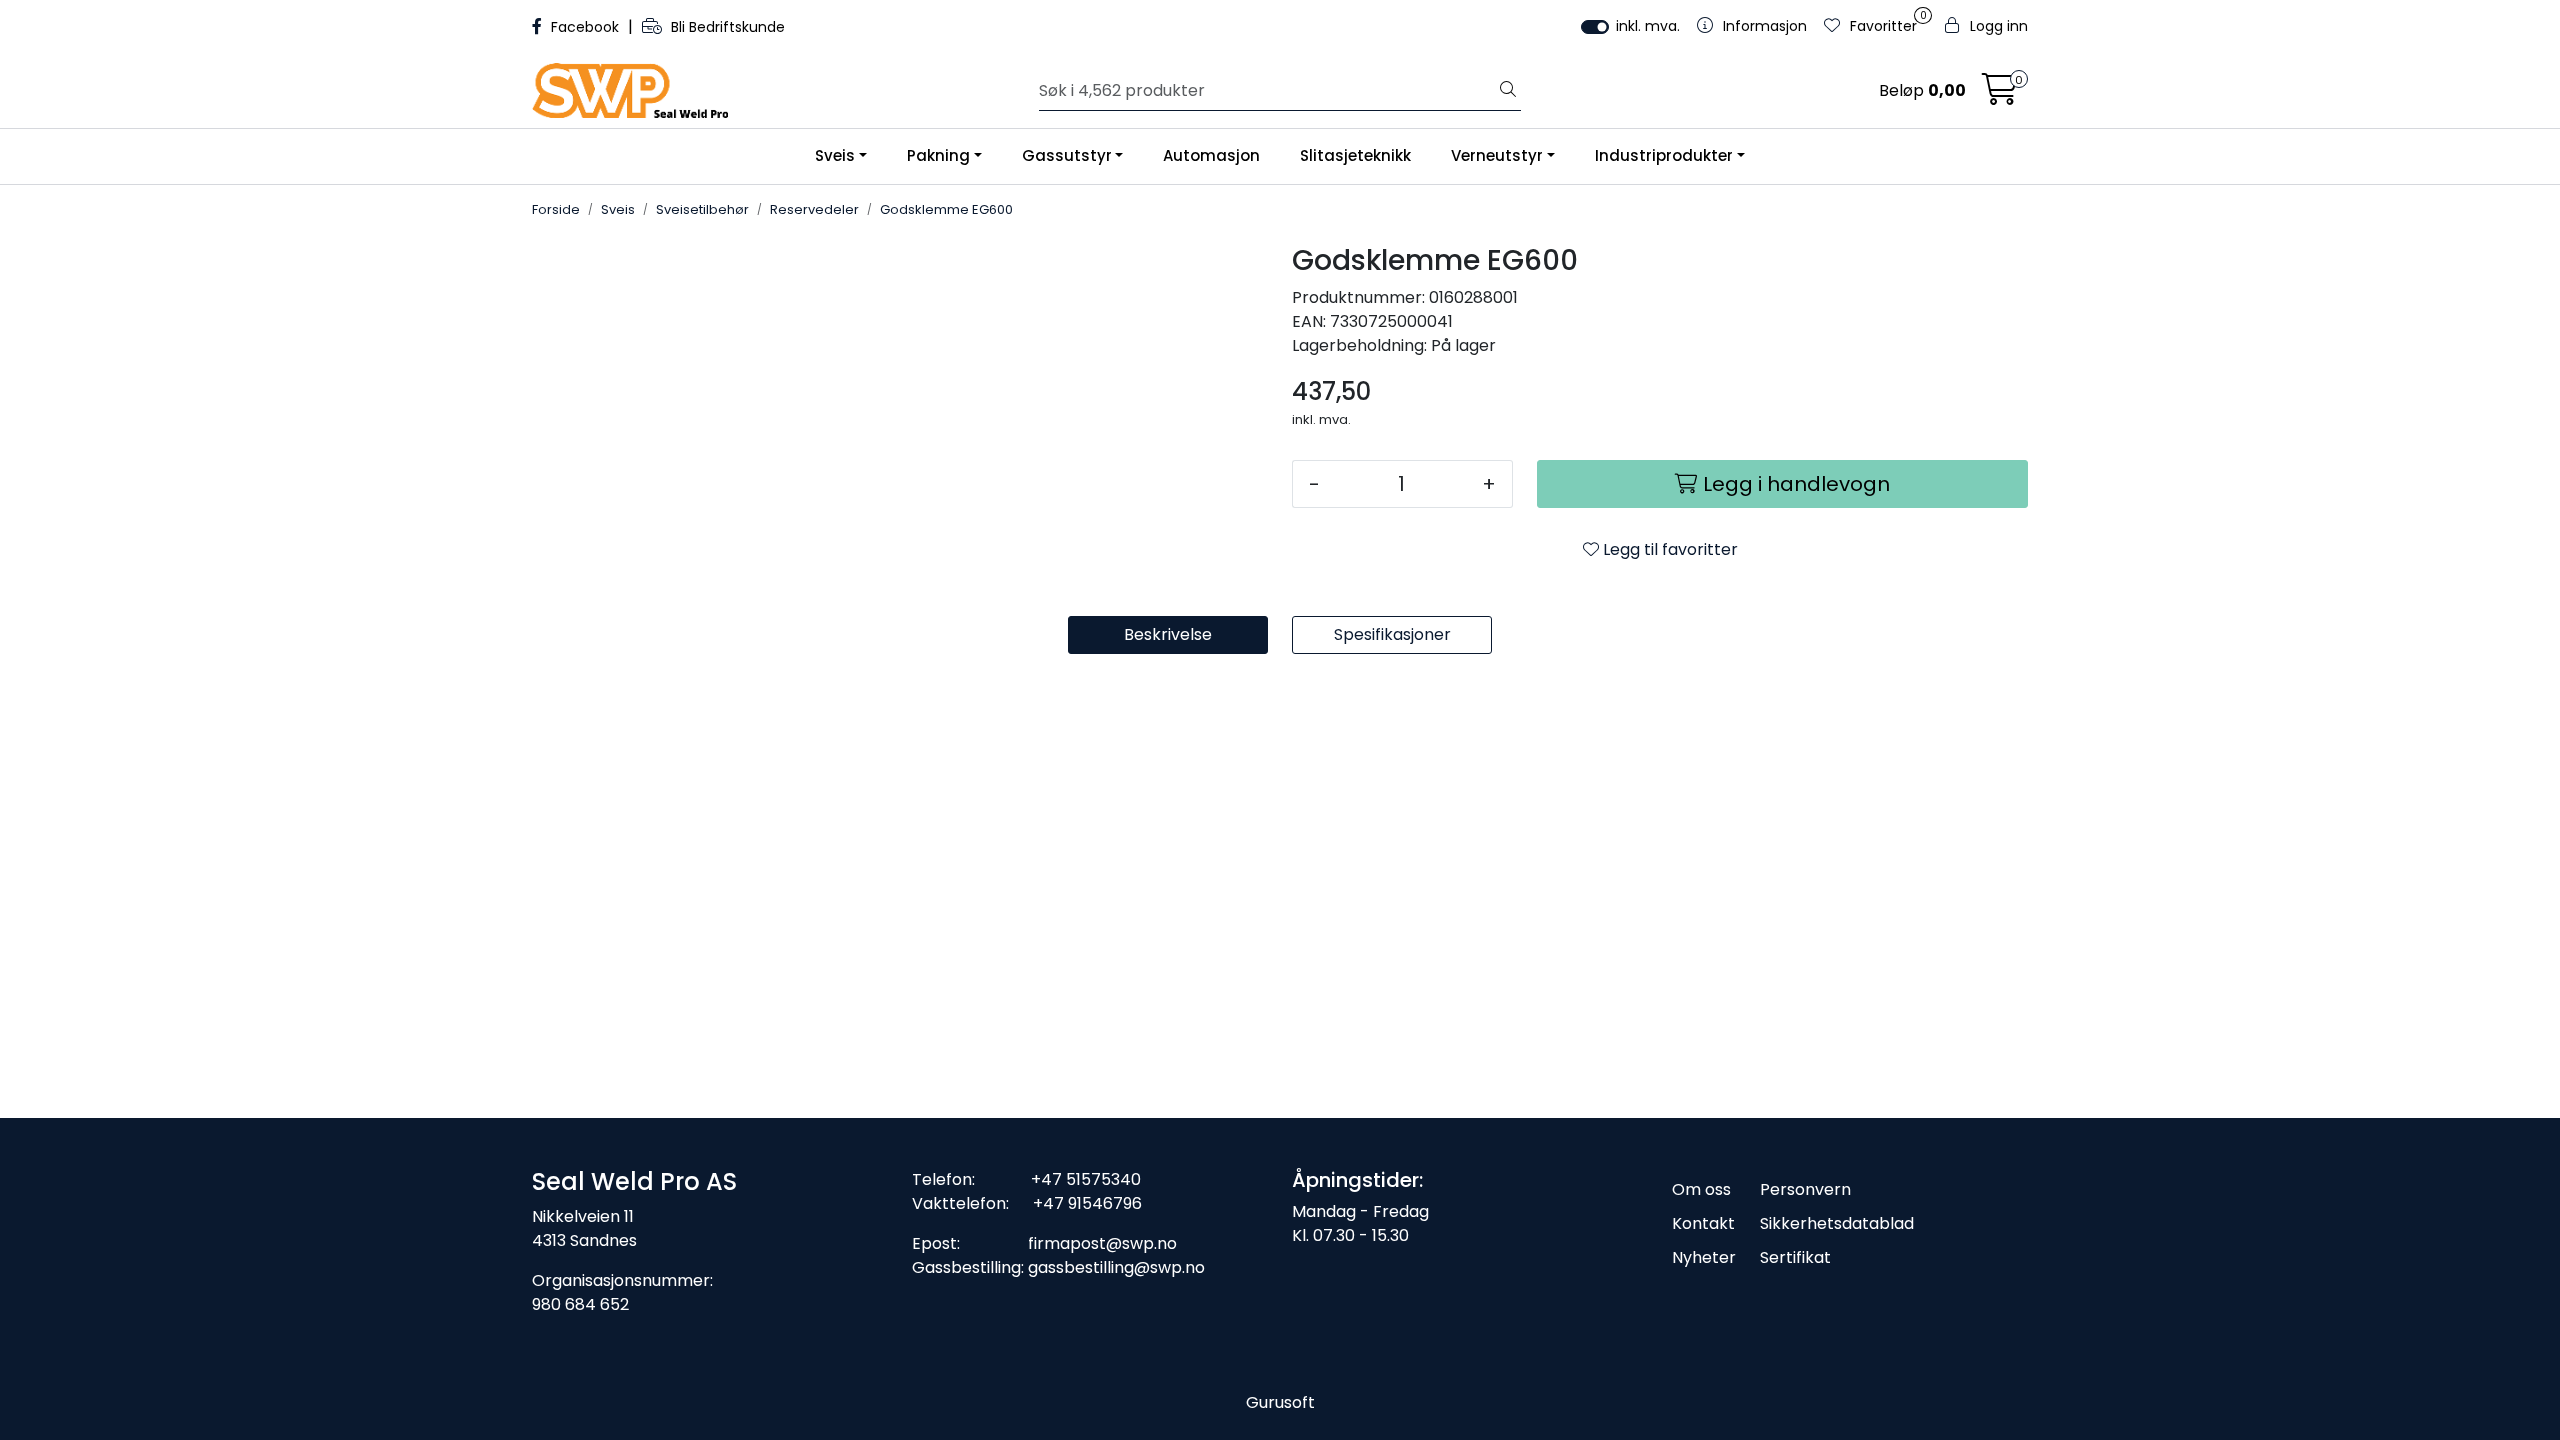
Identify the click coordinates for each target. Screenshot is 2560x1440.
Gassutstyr (1067, 155)
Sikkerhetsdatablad (1837, 1223)
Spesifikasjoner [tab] (1392, 634)
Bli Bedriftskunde (726, 27)
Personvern (1805, 1189)
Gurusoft (1280, 1402)
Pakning (938, 155)
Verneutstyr (1497, 155)
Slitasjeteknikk (1355, 155)
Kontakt (1703, 1223)
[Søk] (1508, 91)
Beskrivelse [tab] (1168, 634)
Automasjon (1211, 155)
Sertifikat (1795, 1257)
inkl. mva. (1648, 26)
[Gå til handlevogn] (2000, 95)
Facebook (585, 27)
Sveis (835, 155)
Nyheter (1704, 1257)
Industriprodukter (1664, 155)
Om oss (1701, 1189)
